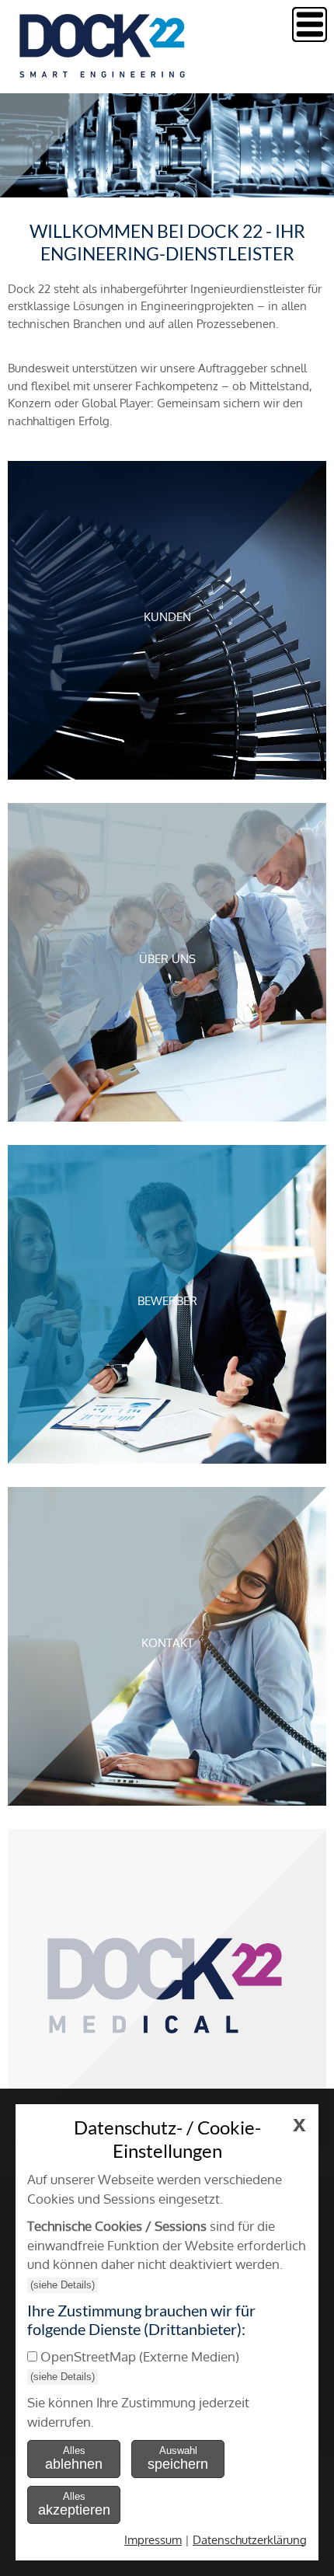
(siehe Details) (63, 2285)
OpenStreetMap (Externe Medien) (140, 2356)
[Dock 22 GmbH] (105, 73)
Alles (74, 2458)
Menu (310, 24)
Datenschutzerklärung (250, 2540)
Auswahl (178, 2458)
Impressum (153, 2540)
